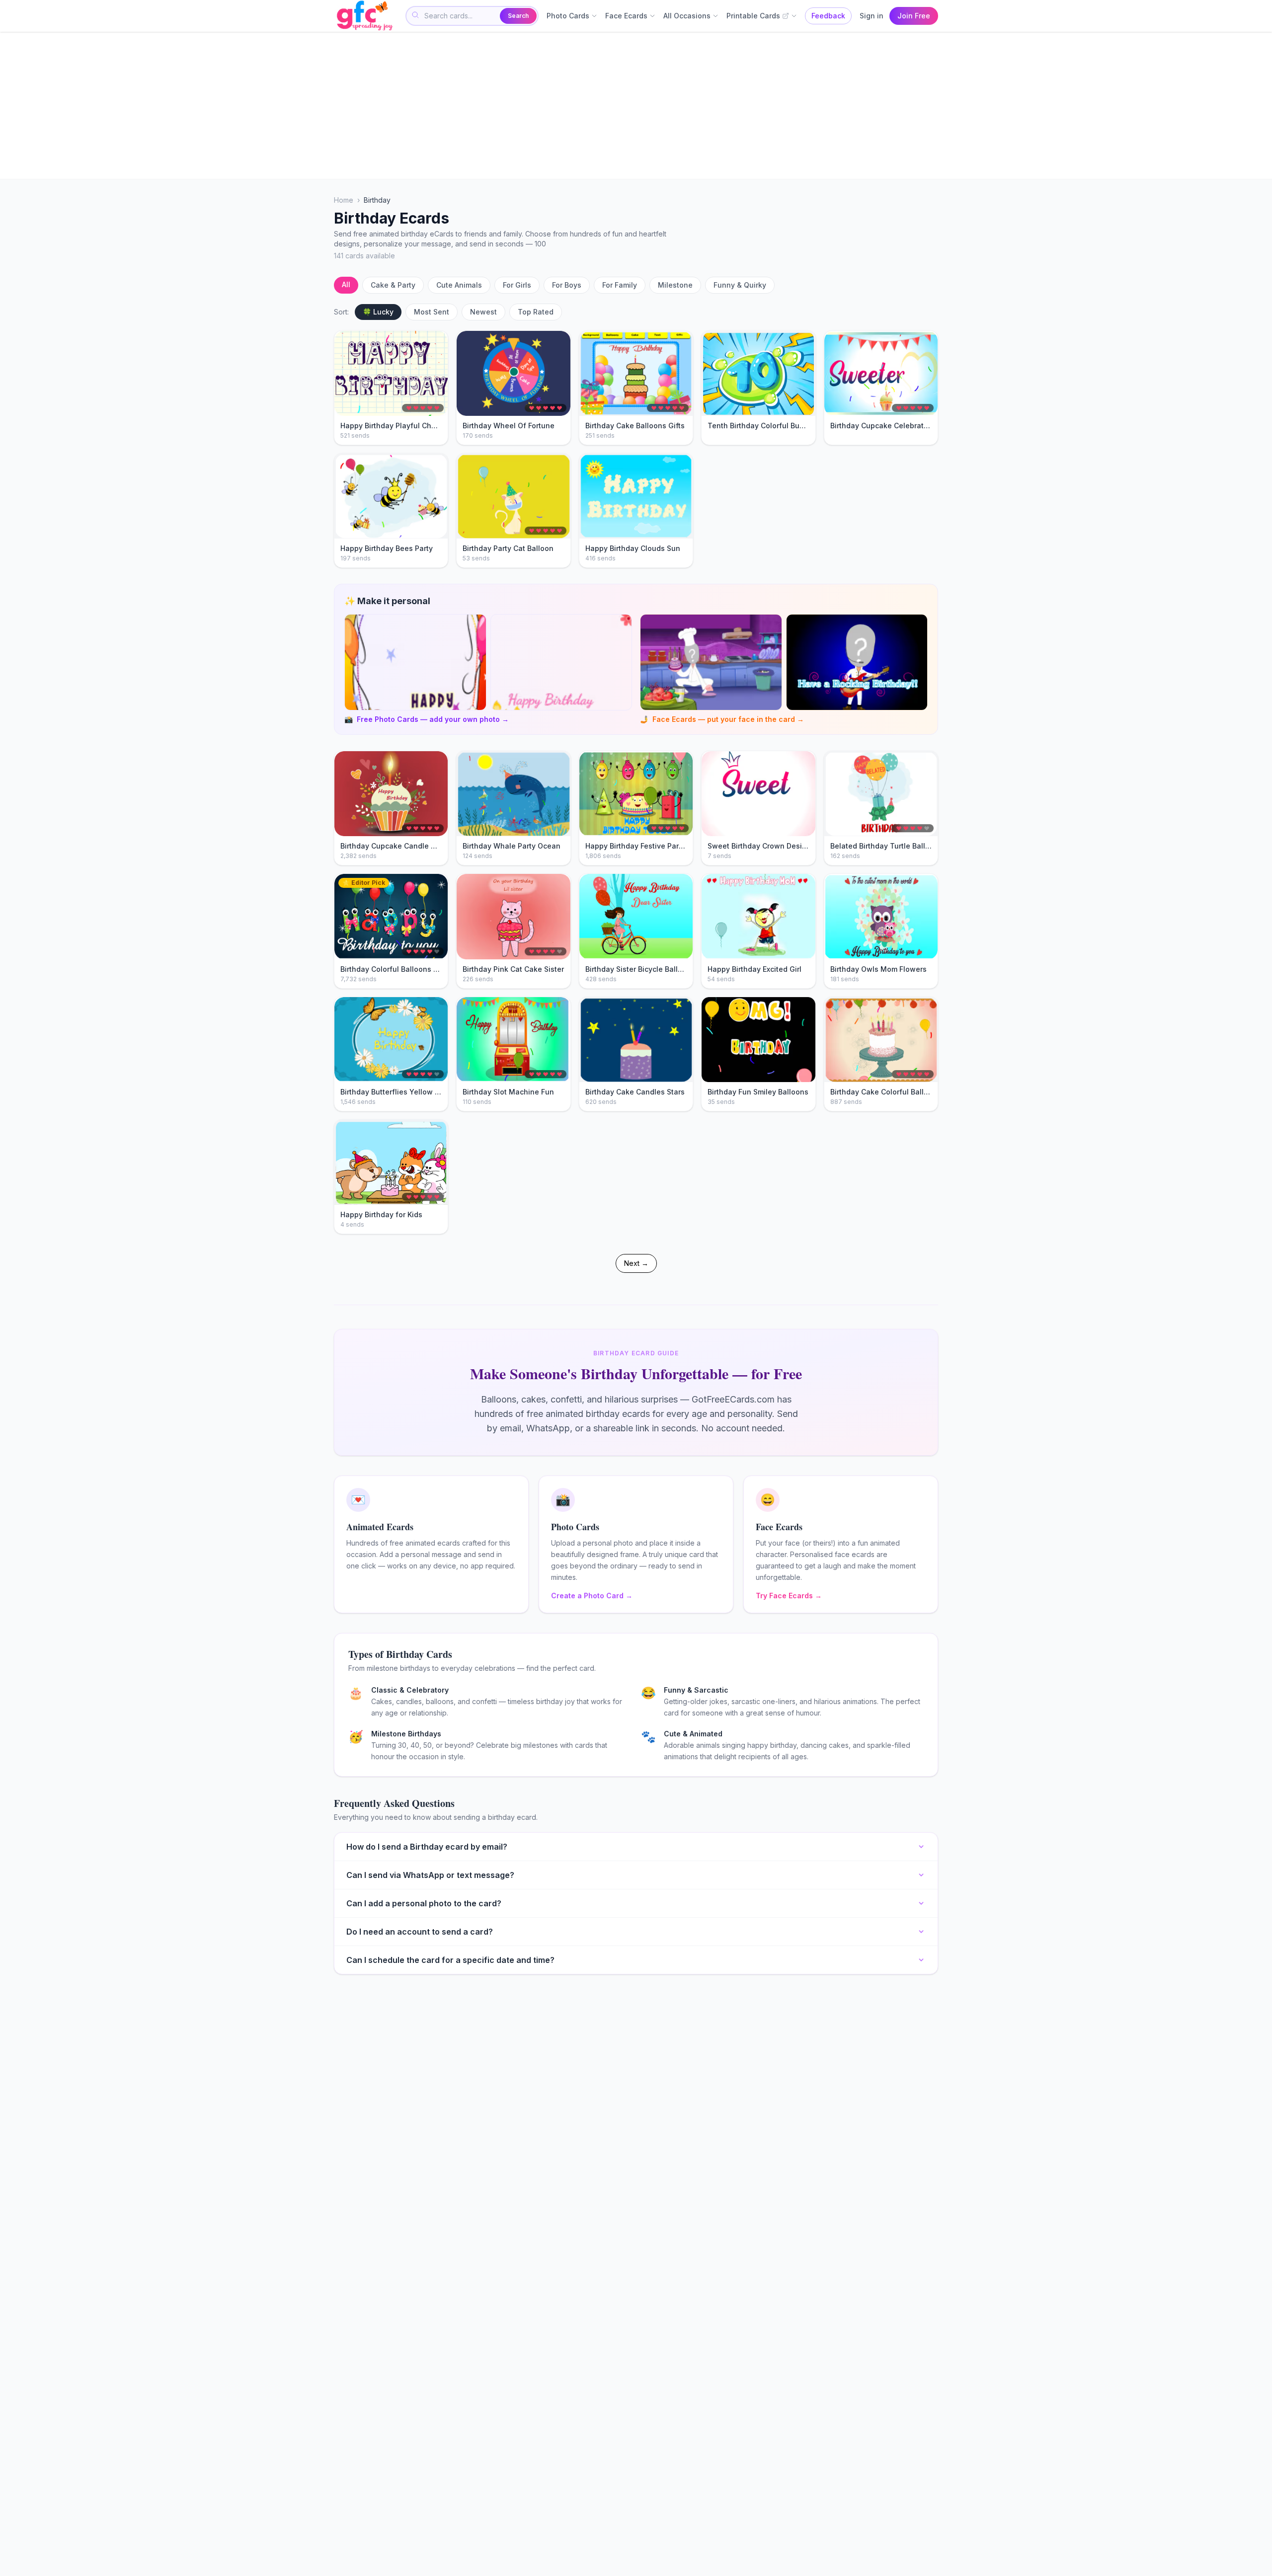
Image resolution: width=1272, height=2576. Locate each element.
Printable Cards (753, 16)
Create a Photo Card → (592, 1596)
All (346, 284)
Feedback (828, 16)
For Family (620, 285)
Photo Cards (568, 16)
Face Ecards (626, 16)
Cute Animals (459, 285)
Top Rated (536, 312)
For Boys (567, 285)
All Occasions (687, 16)
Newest (483, 312)
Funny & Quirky (740, 285)
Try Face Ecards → (789, 1596)
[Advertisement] (632, 105)
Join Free (914, 16)
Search (518, 16)
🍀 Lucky (378, 312)
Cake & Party (393, 285)
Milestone (675, 285)
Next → (636, 1263)
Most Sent (432, 312)
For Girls (517, 285)
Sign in (872, 16)
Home (344, 200)
